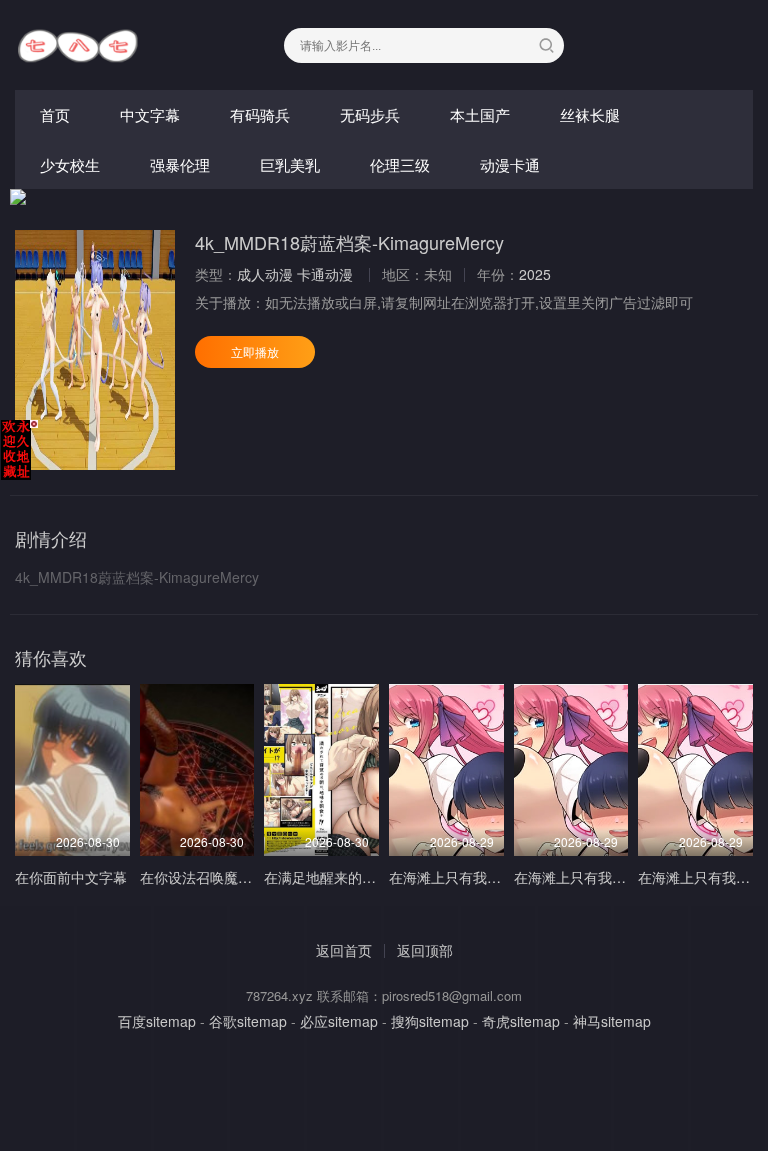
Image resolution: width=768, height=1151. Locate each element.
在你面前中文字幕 (71, 877)
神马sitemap (612, 1021)
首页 (55, 114)
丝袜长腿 (590, 114)
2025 (535, 274)
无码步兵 (370, 114)
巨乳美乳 (290, 164)
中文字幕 (150, 114)
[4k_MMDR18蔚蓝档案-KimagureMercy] (95, 350)
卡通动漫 (325, 274)
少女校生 (70, 164)
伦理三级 (400, 164)
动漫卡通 (510, 164)
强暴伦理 (180, 164)
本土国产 (480, 114)
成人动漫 (265, 274)
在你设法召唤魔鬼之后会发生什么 (245, 877)
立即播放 (255, 351)
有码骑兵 (260, 114)
